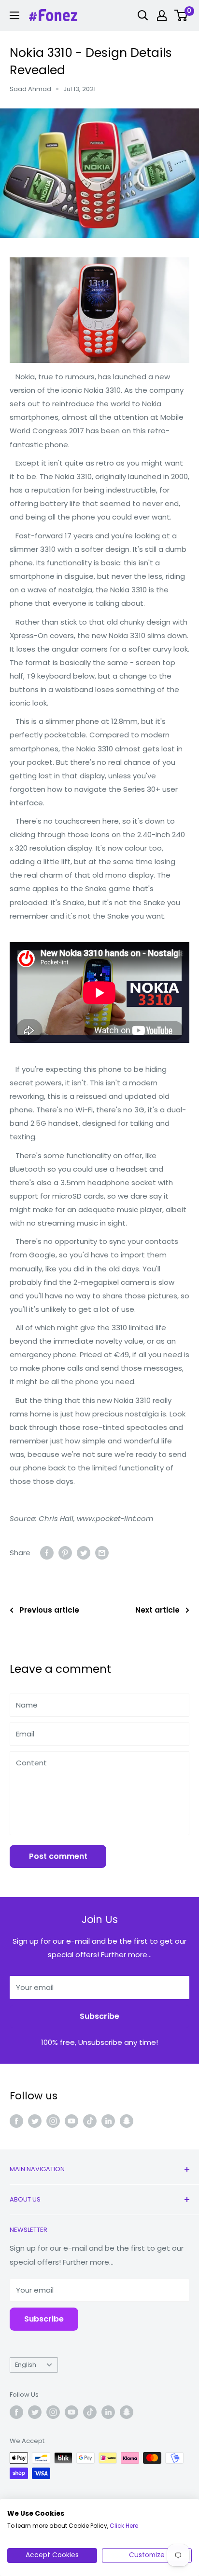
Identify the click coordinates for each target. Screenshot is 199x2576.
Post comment (58, 1856)
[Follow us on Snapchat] (127, 2121)
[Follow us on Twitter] (35, 2121)
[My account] (162, 15)
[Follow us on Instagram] (53, 2121)
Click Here (124, 2526)
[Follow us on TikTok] (90, 2121)
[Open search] (143, 15)
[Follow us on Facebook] (16, 2121)
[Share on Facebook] (47, 1553)
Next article (157, 1610)
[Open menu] (14, 15)
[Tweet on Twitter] (84, 1553)
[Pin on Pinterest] (65, 1553)
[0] (181, 15)
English (26, 2365)
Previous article (49, 1610)
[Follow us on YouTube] (71, 2121)
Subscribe (99, 2016)
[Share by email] (102, 1553)
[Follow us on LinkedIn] (108, 2121)
